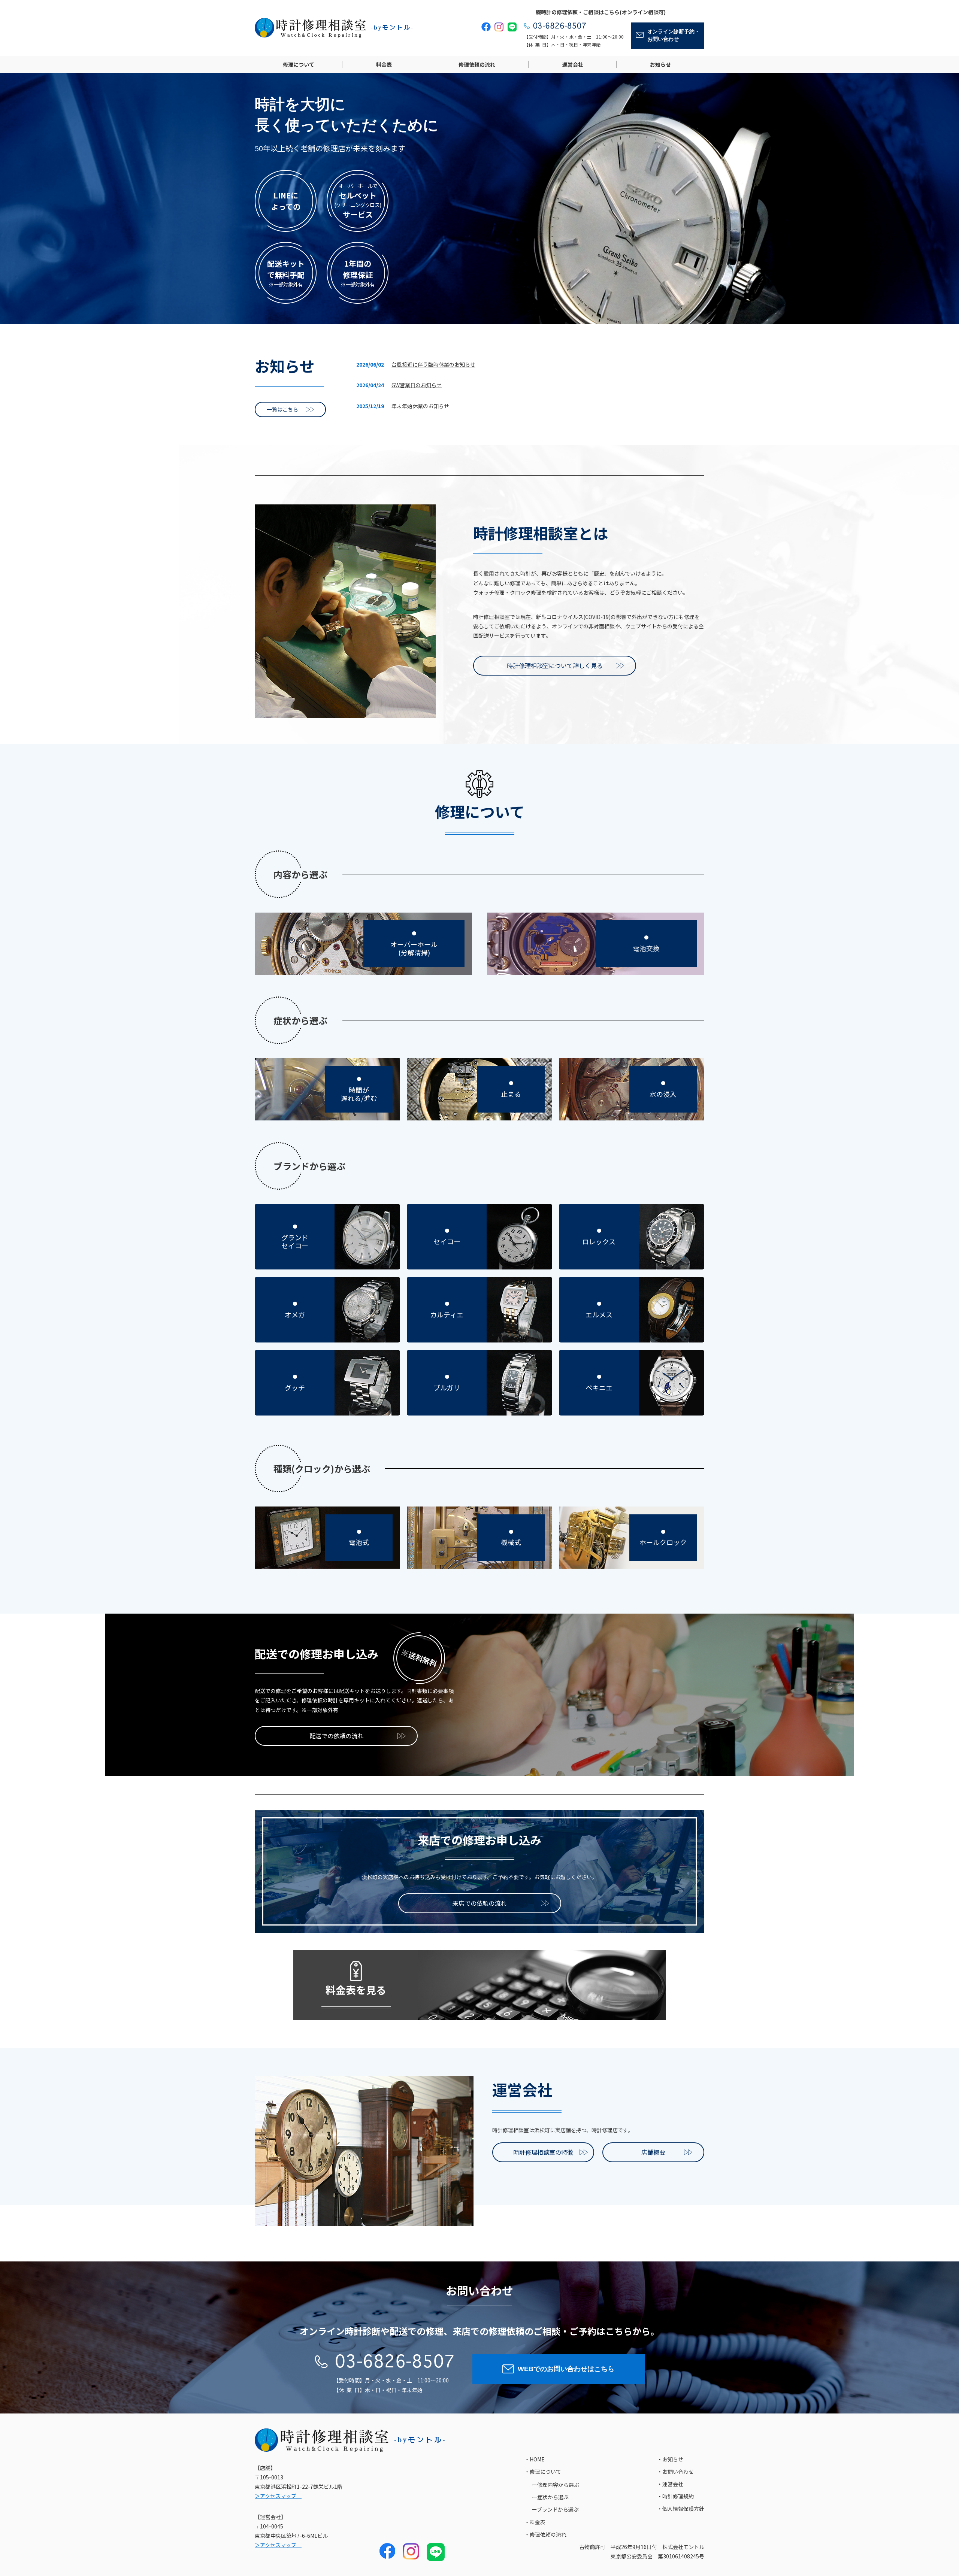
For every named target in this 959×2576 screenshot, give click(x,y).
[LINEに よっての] (286, 175)
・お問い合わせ (675, 2472)
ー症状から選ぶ (550, 2497)
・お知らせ (670, 2459)
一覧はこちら (282, 409)
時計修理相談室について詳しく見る (555, 665)
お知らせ (660, 64)
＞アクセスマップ (278, 2496)
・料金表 (535, 2522)
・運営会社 (670, 2484)
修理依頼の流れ (477, 64)
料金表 (384, 64)
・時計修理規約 (675, 2496)
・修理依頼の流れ (545, 2534)
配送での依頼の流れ (336, 1736)
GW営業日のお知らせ (417, 385)
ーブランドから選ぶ (555, 2509)
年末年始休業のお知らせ (420, 406)
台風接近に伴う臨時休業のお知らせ (433, 364)
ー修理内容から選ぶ (556, 2485)
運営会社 (573, 64)
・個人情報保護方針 (681, 2509)
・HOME (535, 2459)
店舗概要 (653, 2152)
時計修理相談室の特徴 (543, 2152)
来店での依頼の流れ (479, 1903)
